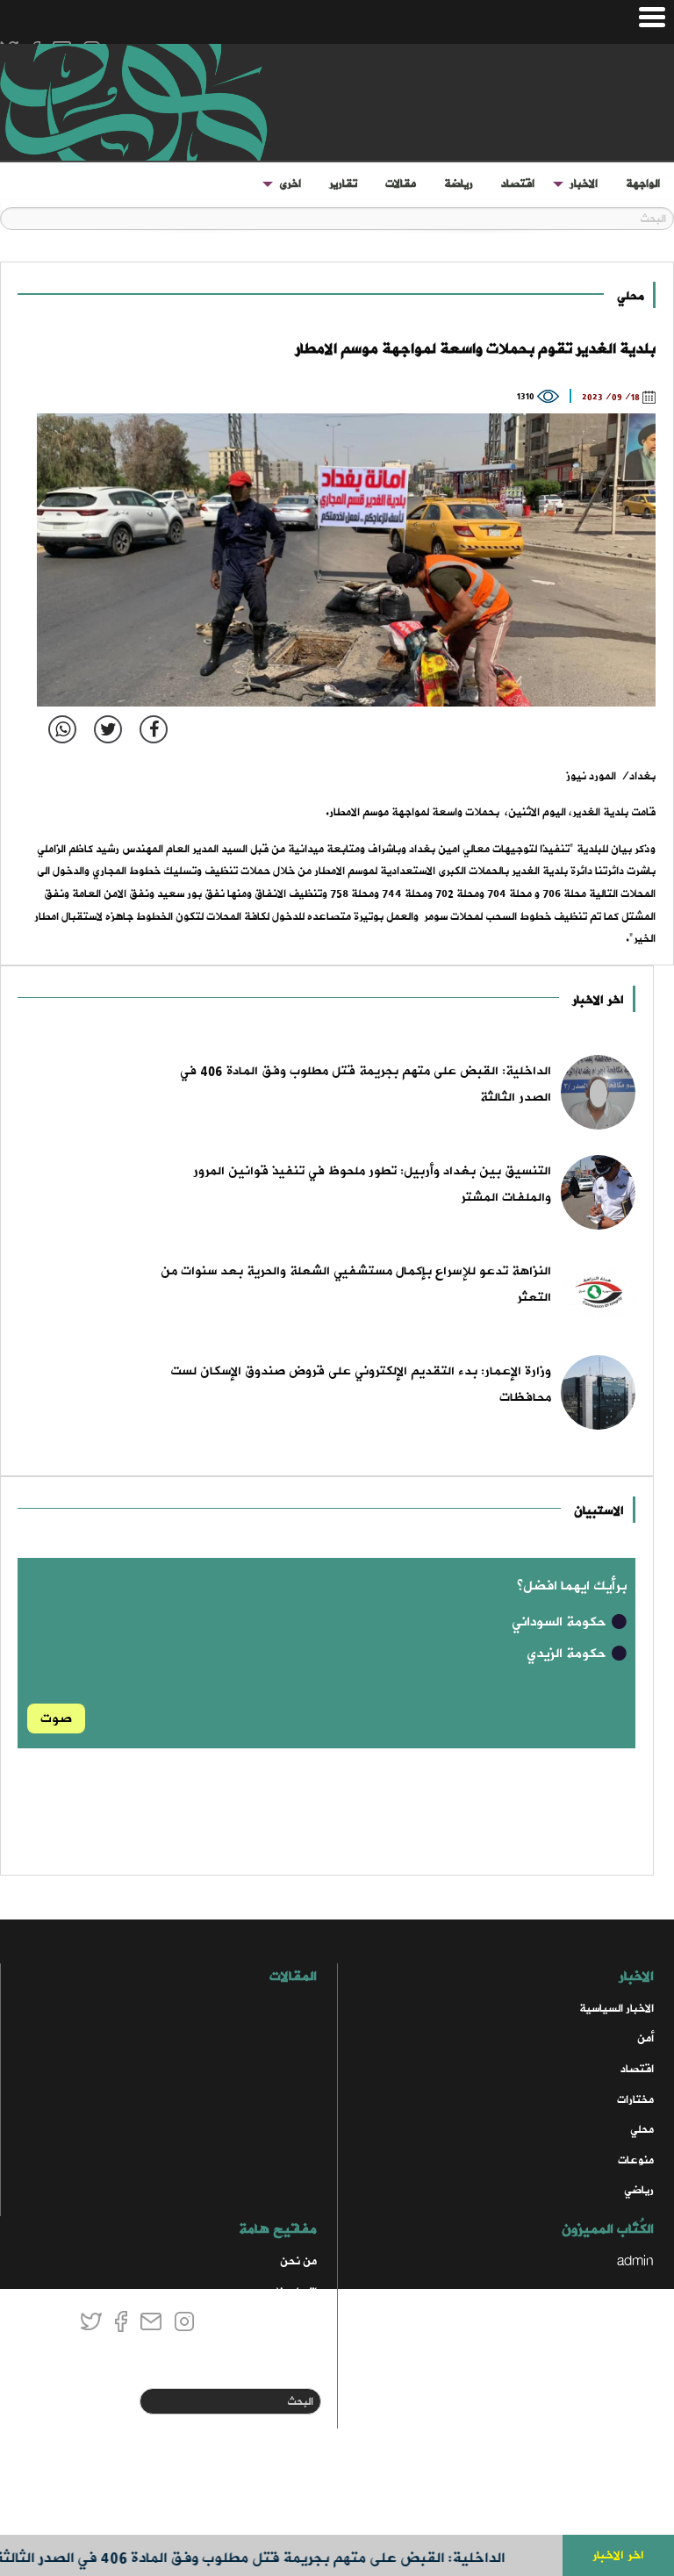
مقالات (401, 184)
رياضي (639, 2190)
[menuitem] (643, 184)
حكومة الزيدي (568, 1654)
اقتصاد (518, 184)
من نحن (298, 2261)
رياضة (459, 184)
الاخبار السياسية (617, 2009)
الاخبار (584, 184)
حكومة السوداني (561, 1622)
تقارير (343, 184)
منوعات (636, 2160)
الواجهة (643, 184)
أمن (645, 2038)
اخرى (290, 184)
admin (635, 2261)
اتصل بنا (297, 2292)
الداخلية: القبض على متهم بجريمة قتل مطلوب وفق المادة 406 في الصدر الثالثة (276, 2558)
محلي (631, 296)
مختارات (635, 2100)
